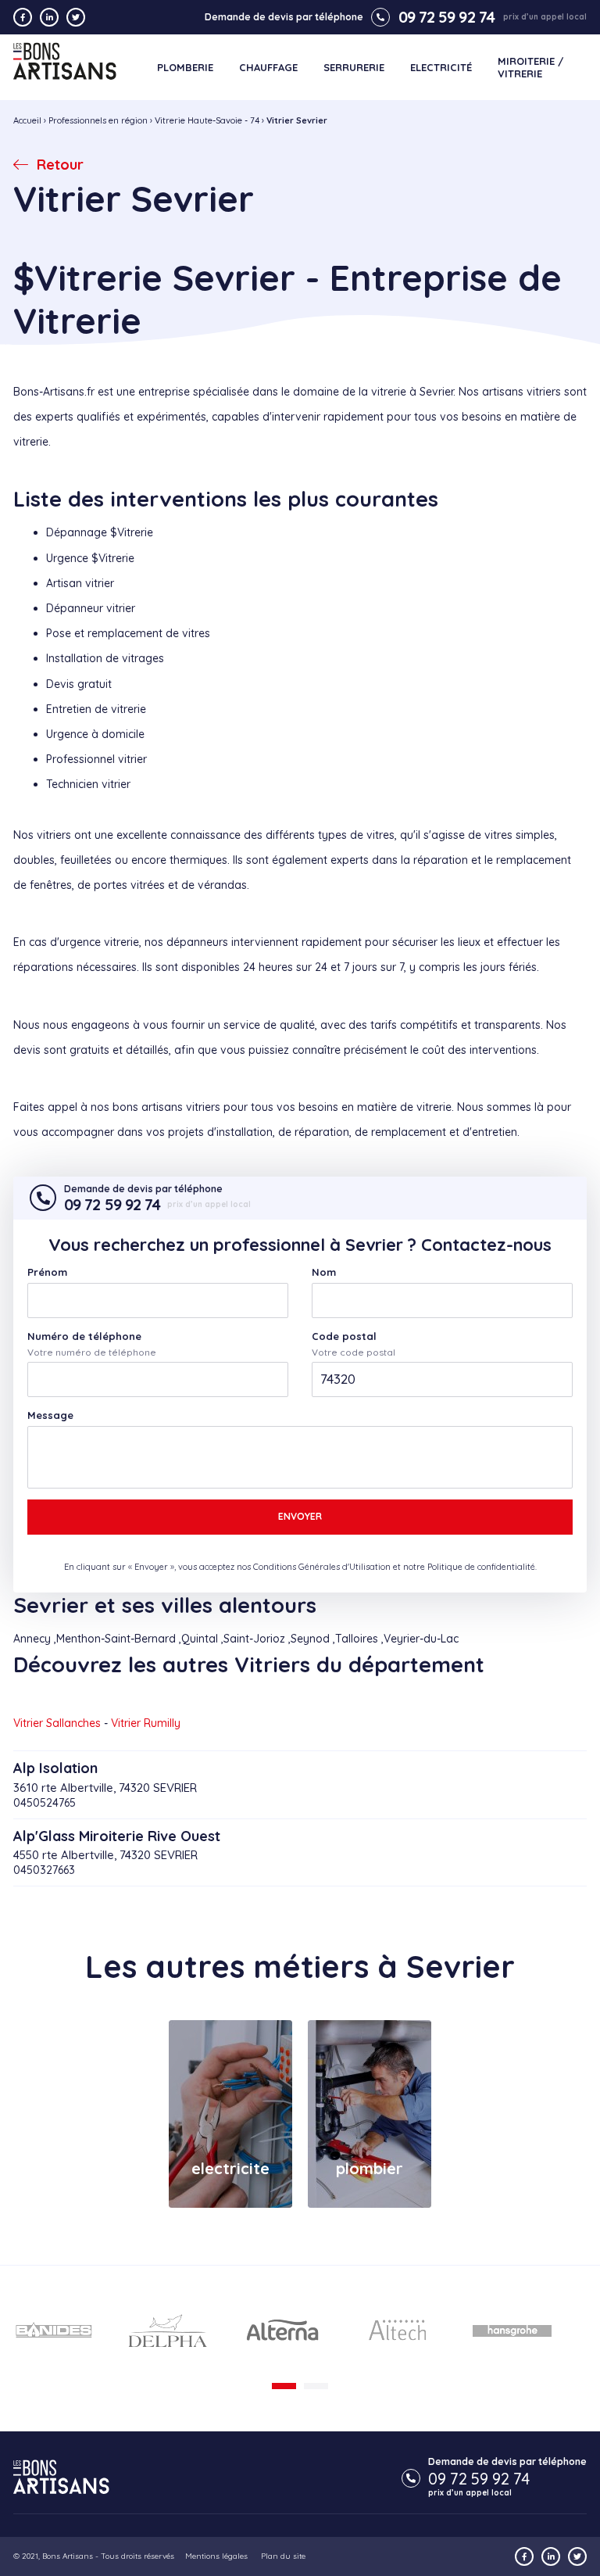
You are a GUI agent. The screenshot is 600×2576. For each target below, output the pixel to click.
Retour (60, 165)
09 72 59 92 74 (446, 17)
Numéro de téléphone (84, 1336)
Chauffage (268, 68)
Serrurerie (354, 68)
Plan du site (283, 2556)
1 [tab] (284, 2386)
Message (50, 1415)
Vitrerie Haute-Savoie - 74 (207, 120)
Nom (324, 1272)
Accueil (27, 120)
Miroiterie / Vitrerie (530, 68)
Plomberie (185, 68)
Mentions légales (216, 2556)
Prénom (47, 1272)
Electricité (441, 68)
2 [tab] (316, 2386)
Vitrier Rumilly (146, 1723)
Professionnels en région (98, 120)
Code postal (344, 1336)
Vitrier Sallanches (57, 1723)
